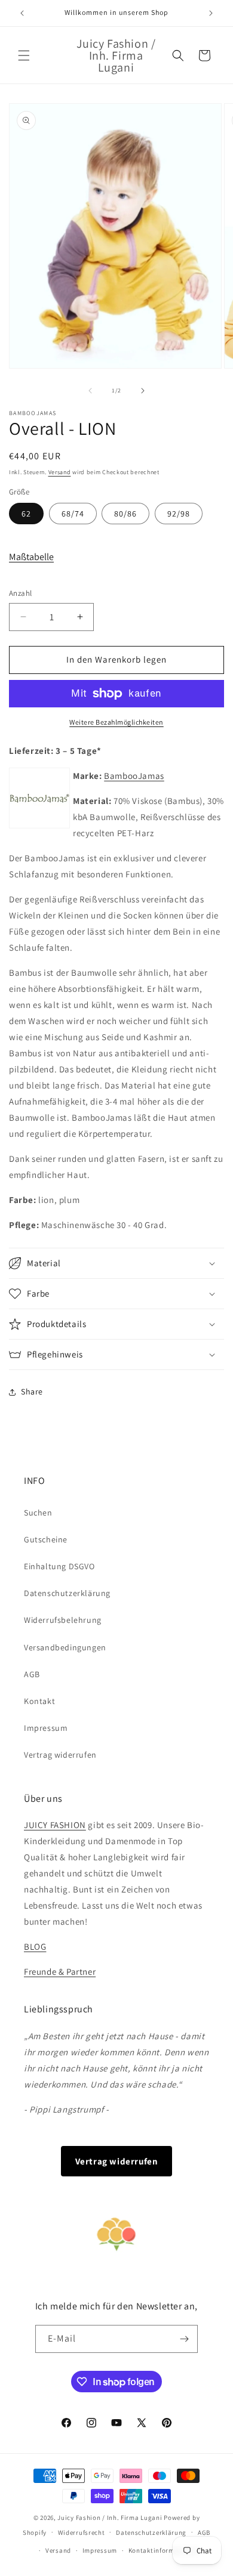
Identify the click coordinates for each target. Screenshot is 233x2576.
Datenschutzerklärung (67, 1593)
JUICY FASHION (55, 1825)
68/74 (73, 514)
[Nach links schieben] (90, 391)
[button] (24, 55)
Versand (60, 472)
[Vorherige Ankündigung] (22, 13)
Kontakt (39, 1701)
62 (26, 514)
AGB (32, 1674)
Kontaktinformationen (164, 2550)
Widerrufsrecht (82, 2532)
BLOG (35, 1946)
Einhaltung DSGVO (59, 1566)
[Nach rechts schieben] (143, 391)
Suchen (38, 1513)
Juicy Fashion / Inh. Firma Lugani (110, 2518)
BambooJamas (134, 776)
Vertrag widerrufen (60, 1755)
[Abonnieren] (184, 2339)
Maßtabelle (31, 557)
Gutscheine (46, 1539)
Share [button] (32, 1391)
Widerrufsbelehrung (63, 1620)
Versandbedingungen (65, 1647)
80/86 (125, 514)
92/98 (179, 514)
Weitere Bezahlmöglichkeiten (116, 722)
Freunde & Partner (60, 1972)
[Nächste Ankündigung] (211, 13)
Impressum (46, 1728)
